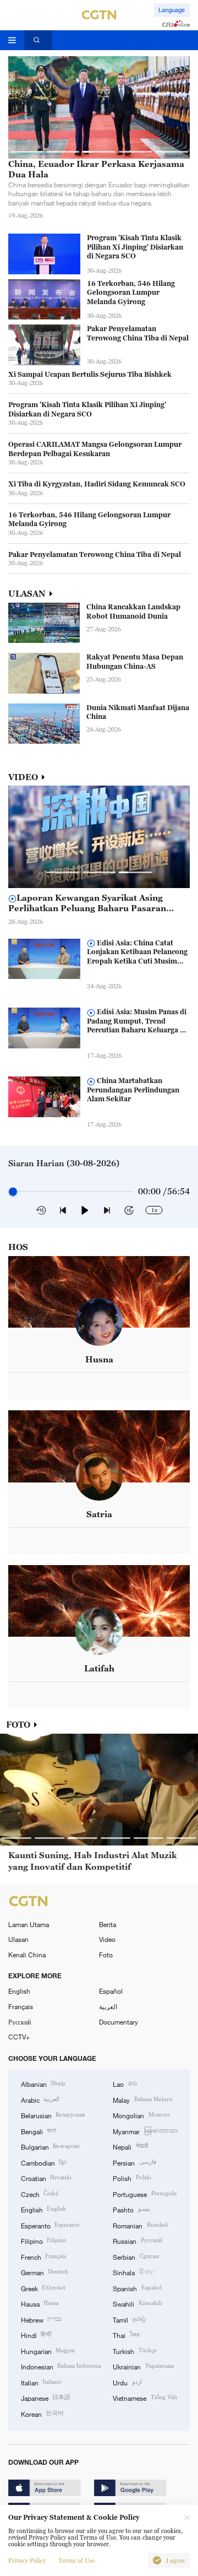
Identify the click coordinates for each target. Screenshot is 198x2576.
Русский (20, 2022)
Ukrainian (143, 2366)
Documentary (119, 2022)
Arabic (40, 2099)
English (19, 1991)
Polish (132, 2178)
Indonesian (61, 2366)
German (45, 2272)
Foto (106, 1955)
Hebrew (41, 2319)
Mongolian (141, 2115)
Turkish (134, 2351)
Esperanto (50, 2225)
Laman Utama (29, 1924)
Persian (134, 2162)
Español (111, 1991)
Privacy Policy (27, 2561)
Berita (108, 1924)
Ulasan (18, 1939)
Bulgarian (50, 2146)
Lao (125, 2083)
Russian (137, 2241)
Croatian (46, 2178)
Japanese (46, 2398)
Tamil (129, 2319)
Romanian (140, 2225)
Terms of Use (76, 2561)
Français (21, 2006)
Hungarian (48, 2351)
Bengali (38, 2131)
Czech (40, 2194)
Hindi (36, 2335)
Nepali (130, 2146)
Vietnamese (145, 2398)
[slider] (13, 1192)
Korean (42, 2413)
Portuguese (144, 2194)
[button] (26, 151)
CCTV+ (19, 2037)
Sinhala (133, 2272)
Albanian (43, 2083)
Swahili (137, 2303)
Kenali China (27, 1955)
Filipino (44, 2241)
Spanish (137, 2288)
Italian (41, 2382)
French (43, 2256)
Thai (126, 2335)
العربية (108, 2006)
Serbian (136, 2256)
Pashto (131, 2209)
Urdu (127, 2382)
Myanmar (145, 2131)
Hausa (40, 2303)
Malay (142, 2099)
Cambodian (43, 2162)
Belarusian (53, 2115)
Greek (43, 2288)
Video (107, 1939)
